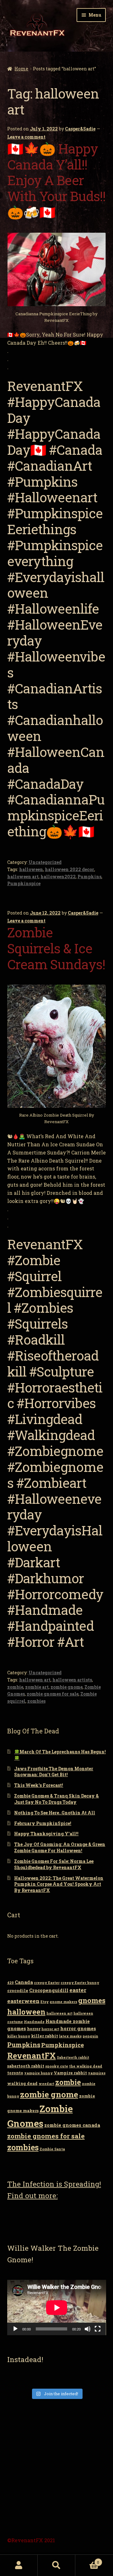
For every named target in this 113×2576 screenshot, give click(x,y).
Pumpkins (89, 877)
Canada (24, 1982)
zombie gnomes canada (72, 2125)
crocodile (18, 1990)
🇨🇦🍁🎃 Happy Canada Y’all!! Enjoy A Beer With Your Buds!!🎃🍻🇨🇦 (56, 180)
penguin (90, 2036)
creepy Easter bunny (80, 1983)
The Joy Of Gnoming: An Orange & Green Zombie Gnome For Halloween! (60, 1847)
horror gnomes (78, 2028)
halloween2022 (58, 877)
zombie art (37, 1687)
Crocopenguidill (49, 1990)
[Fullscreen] (98, 2329)
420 (11, 1983)
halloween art (23, 877)
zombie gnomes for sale (53, 1694)
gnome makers (63, 2002)
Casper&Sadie (80, 129)
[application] (57, 2307)
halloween (31, 869)
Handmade (34, 2022)
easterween (23, 2001)
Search (56, 2565)
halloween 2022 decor (70, 869)
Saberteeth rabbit (73, 2057)
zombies (36, 1701)
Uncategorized (45, 862)
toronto (15, 2073)
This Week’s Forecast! (39, 1785)
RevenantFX (32, 2056)
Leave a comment (26, 137)
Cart (87, 2560)
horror (34, 2029)
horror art (50, 2029)
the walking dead (86, 2066)
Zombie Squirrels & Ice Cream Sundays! (56, 948)
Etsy (45, 2002)
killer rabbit (45, 2036)
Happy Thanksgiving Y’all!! (46, 1834)
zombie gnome (67, 1687)
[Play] (15, 2329)
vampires (97, 2073)
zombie (15, 1687)
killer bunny (19, 2036)
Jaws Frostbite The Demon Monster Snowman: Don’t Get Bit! (54, 1772)
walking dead (22, 2083)
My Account (19, 2565)
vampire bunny (38, 2073)
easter (78, 1990)
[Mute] (88, 2329)
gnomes (92, 2000)
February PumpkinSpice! (43, 1823)
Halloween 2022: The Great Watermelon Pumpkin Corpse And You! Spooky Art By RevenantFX (59, 1884)
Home (21, 69)
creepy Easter (47, 1983)
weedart (46, 2084)
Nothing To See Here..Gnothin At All (55, 1813)
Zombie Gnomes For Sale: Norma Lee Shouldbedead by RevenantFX (54, 1864)
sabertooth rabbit (26, 2066)
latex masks (70, 2036)
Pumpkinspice (24, 883)
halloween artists (72, 1680)
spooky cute (57, 2066)
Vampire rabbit (70, 2073)
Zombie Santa (52, 2149)
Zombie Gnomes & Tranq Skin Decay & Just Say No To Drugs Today (56, 1799)
